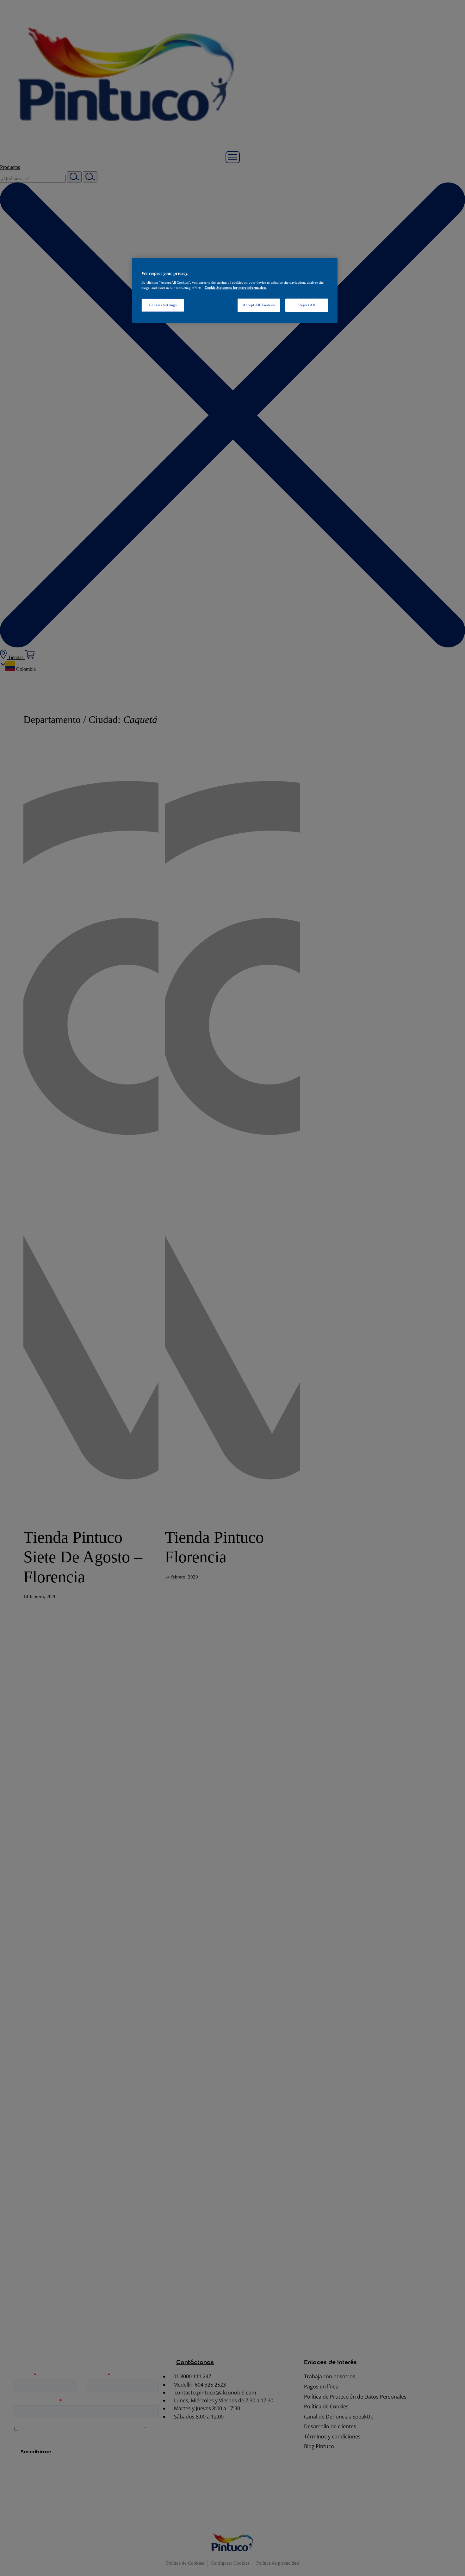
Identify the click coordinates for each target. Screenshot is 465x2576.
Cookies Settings (163, 305)
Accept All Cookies (259, 305)
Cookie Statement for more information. (236, 287)
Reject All (307, 305)
